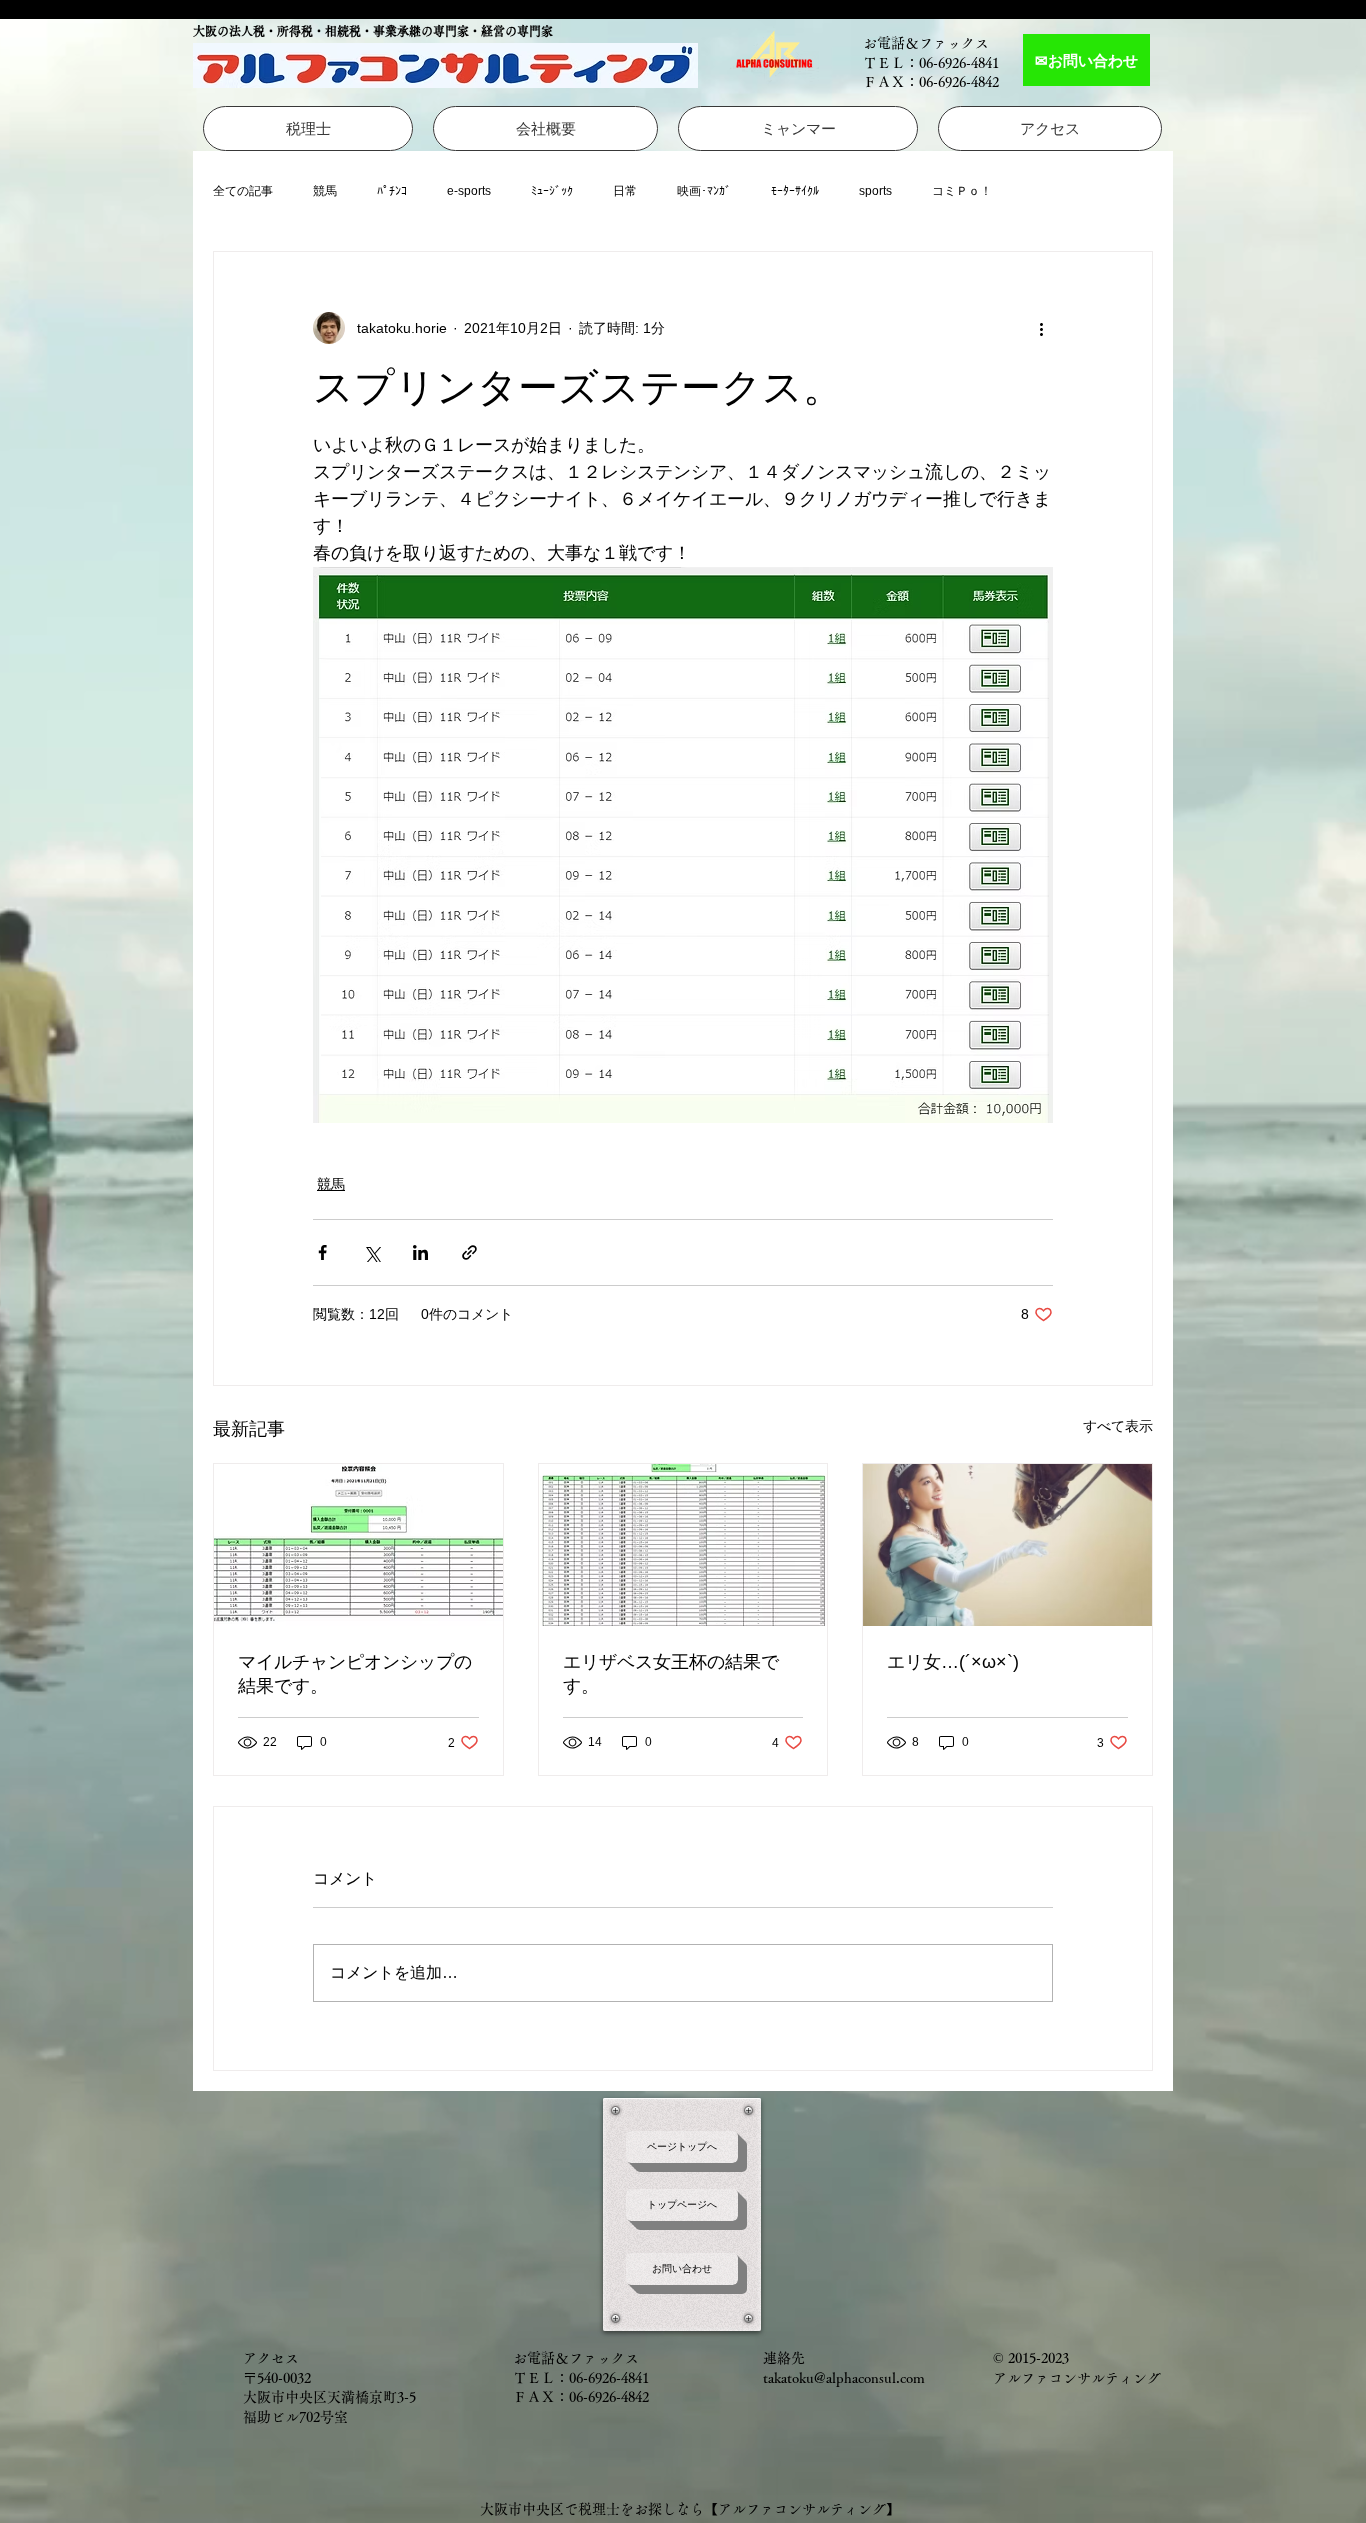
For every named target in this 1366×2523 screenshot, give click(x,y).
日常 (625, 191)
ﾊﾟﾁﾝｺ (392, 191)
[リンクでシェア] (469, 1252)
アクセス (271, 2358)
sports (875, 191)
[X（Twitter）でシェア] (371, 1252)
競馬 (325, 191)
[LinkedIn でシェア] (420, 1252)
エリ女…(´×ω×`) (953, 1662)
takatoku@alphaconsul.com (844, 2378)
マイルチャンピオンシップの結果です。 (355, 1674)
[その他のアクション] (1041, 328)
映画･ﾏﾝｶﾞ (704, 191)
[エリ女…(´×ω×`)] (1007, 1545)
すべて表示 (1118, 1426)
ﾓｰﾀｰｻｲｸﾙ (795, 191)
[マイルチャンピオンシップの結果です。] (358, 1545)
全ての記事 (243, 191)
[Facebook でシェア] (322, 1252)
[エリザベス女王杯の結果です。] (683, 1545)
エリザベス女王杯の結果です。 (671, 1674)
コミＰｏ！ (962, 191)
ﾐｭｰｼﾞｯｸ (552, 191)
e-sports (469, 191)
